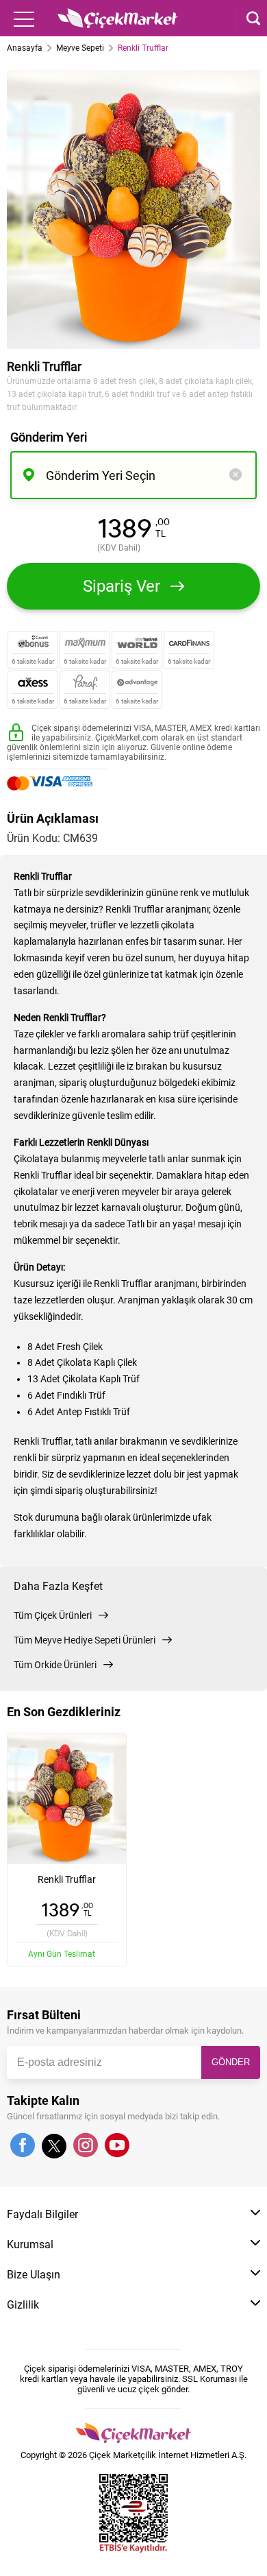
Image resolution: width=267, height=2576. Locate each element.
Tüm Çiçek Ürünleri (53, 1615)
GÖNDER (231, 2062)
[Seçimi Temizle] (236, 476)
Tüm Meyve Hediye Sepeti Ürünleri (85, 1640)
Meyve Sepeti (80, 48)
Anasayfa (25, 48)
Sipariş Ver (122, 586)
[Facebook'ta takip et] (23, 2146)
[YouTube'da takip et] (117, 2146)
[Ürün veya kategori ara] (248, 19)
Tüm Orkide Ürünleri (55, 1665)
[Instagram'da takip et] (86, 2146)
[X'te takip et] (54, 2152)
